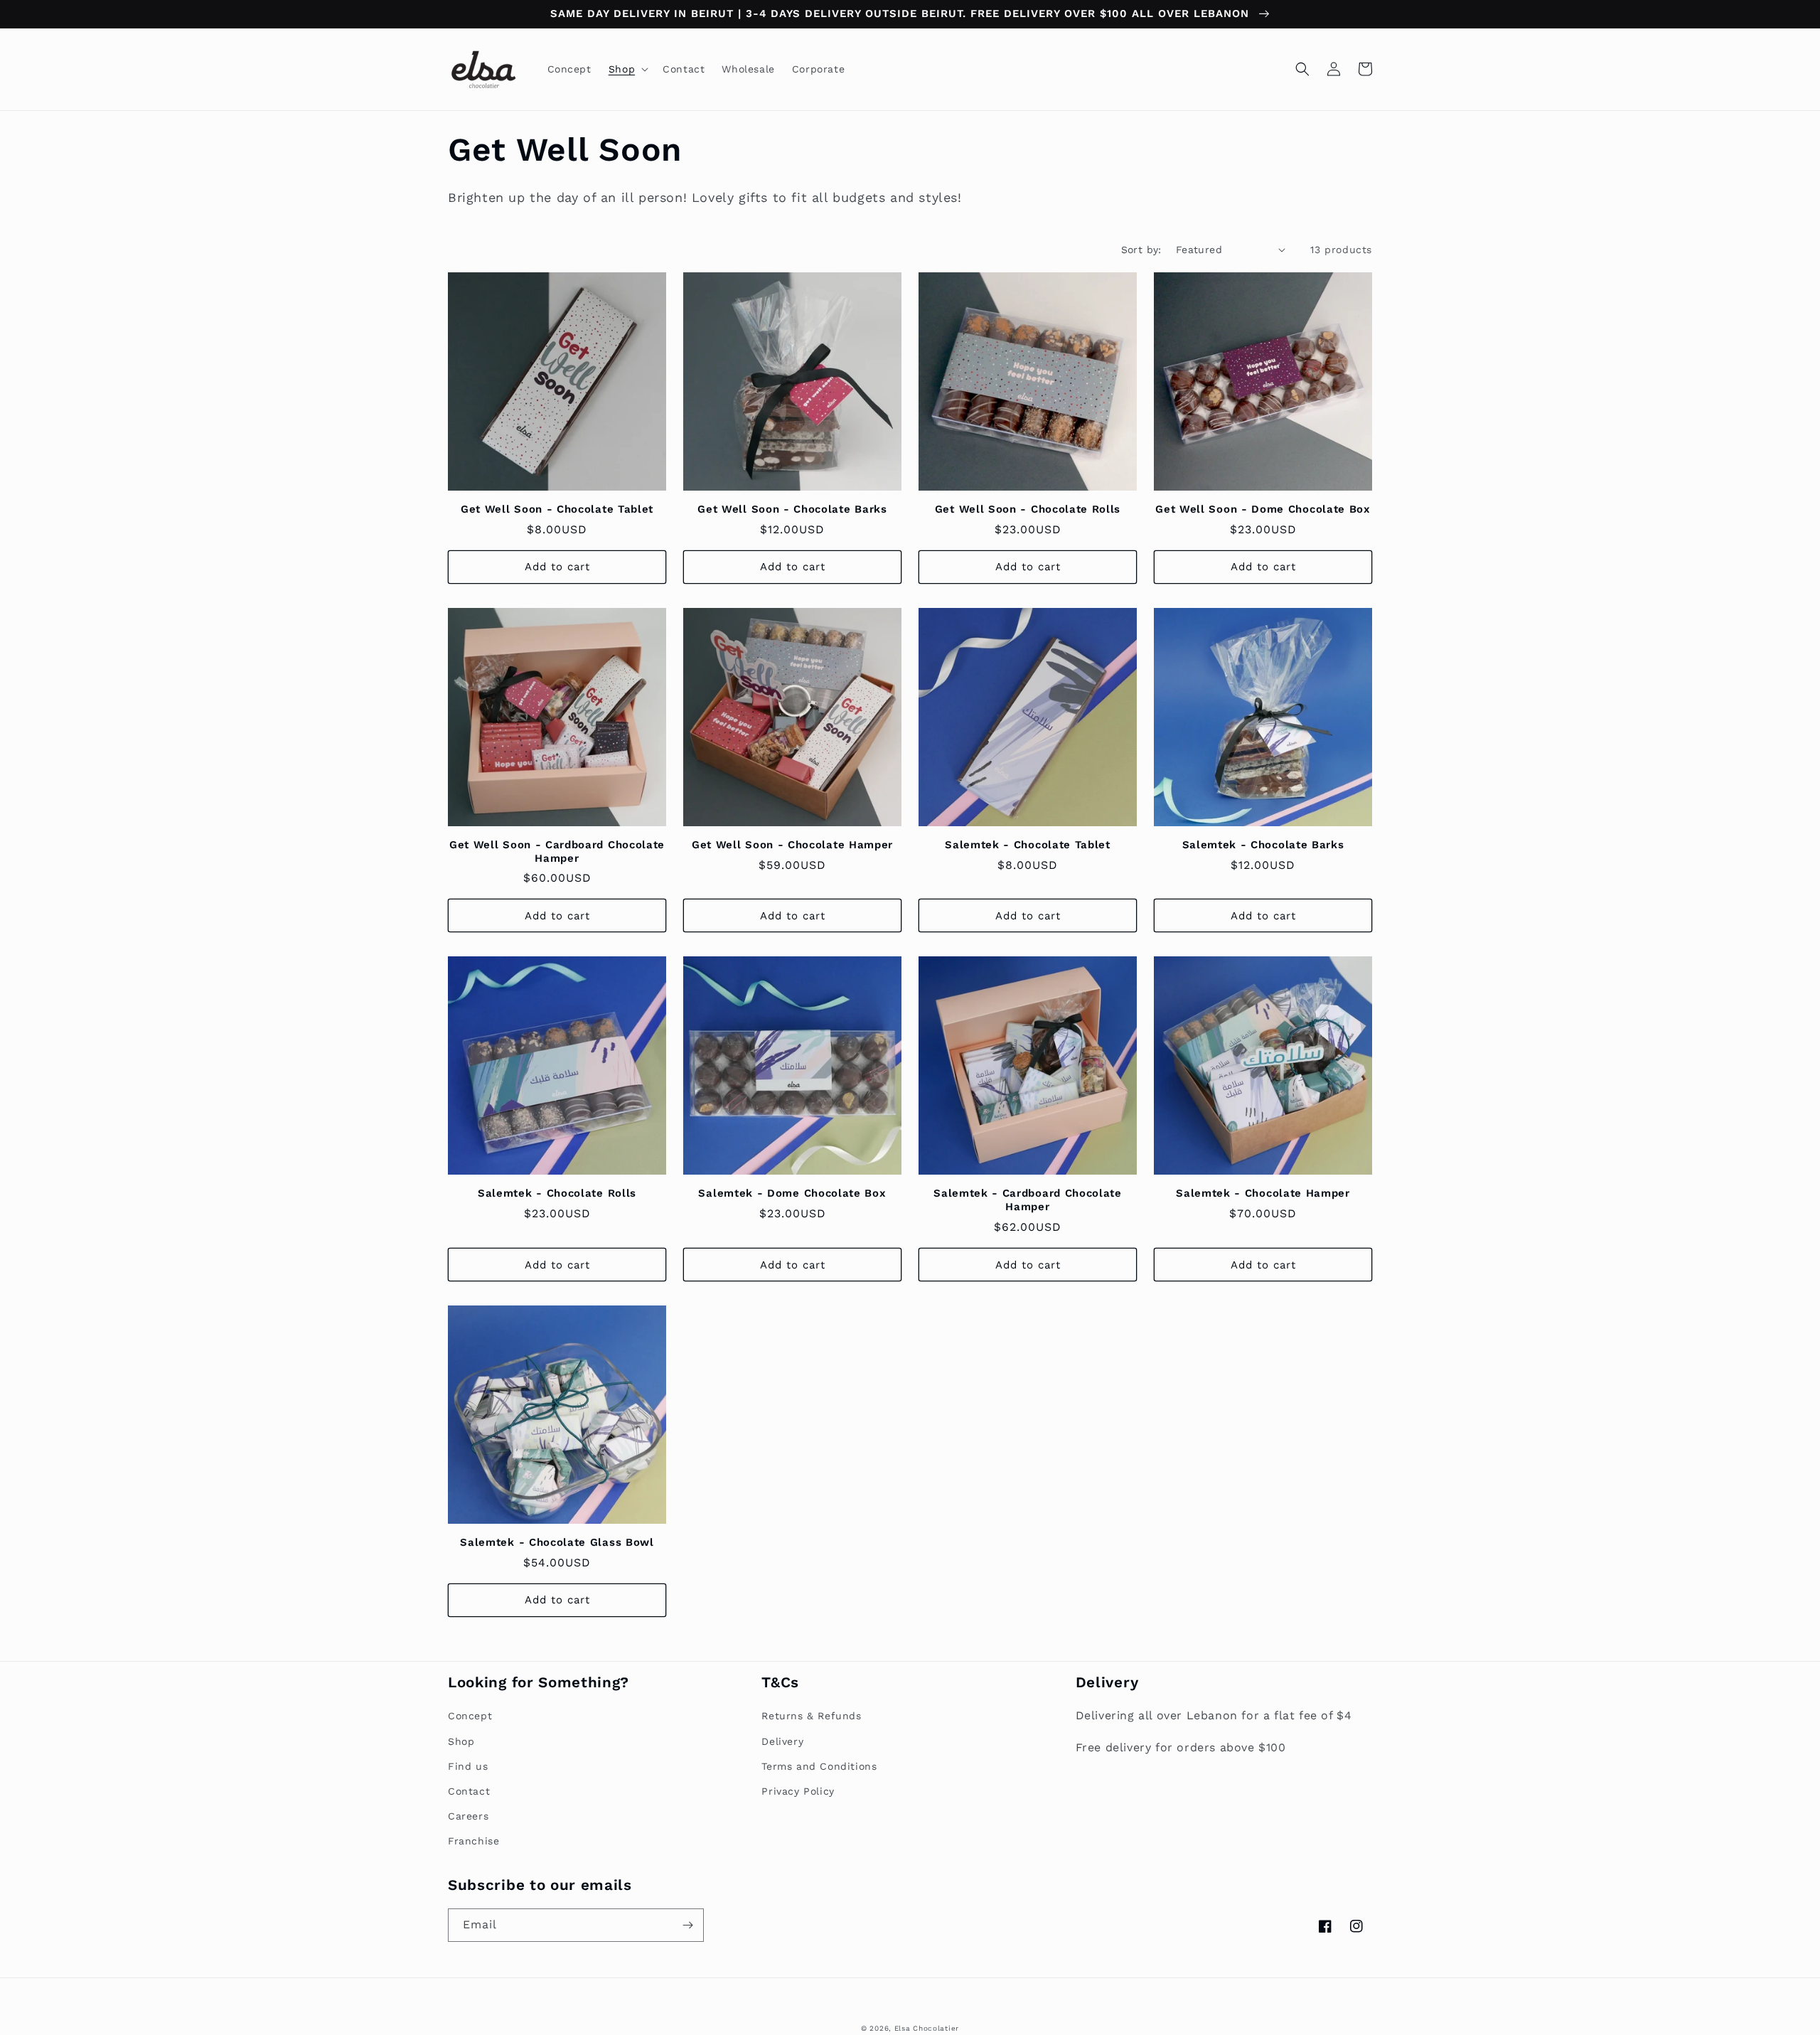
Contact (469, 1791)
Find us (468, 1766)
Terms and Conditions (819, 1766)
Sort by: (1141, 250)
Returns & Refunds (811, 1716)
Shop (461, 1741)
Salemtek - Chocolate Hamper (1263, 1193)
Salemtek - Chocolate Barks (1263, 845)
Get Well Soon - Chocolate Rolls (1028, 509)
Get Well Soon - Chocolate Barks (792, 509)
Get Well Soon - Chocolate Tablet (557, 509)
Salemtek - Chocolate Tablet (1028, 845)
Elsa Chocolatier (927, 2028)
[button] (627, 69)
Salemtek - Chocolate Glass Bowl (557, 1542)
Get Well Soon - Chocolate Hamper (792, 845)
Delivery (782, 1741)
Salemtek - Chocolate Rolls (557, 1193)
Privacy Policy (798, 1791)
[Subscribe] (687, 1925)
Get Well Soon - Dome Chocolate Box (1263, 509)
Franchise (473, 1841)
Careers (468, 1816)
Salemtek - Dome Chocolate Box (792, 1193)
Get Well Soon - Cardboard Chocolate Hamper (557, 851)
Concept (470, 1716)
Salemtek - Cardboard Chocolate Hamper (1028, 1200)
